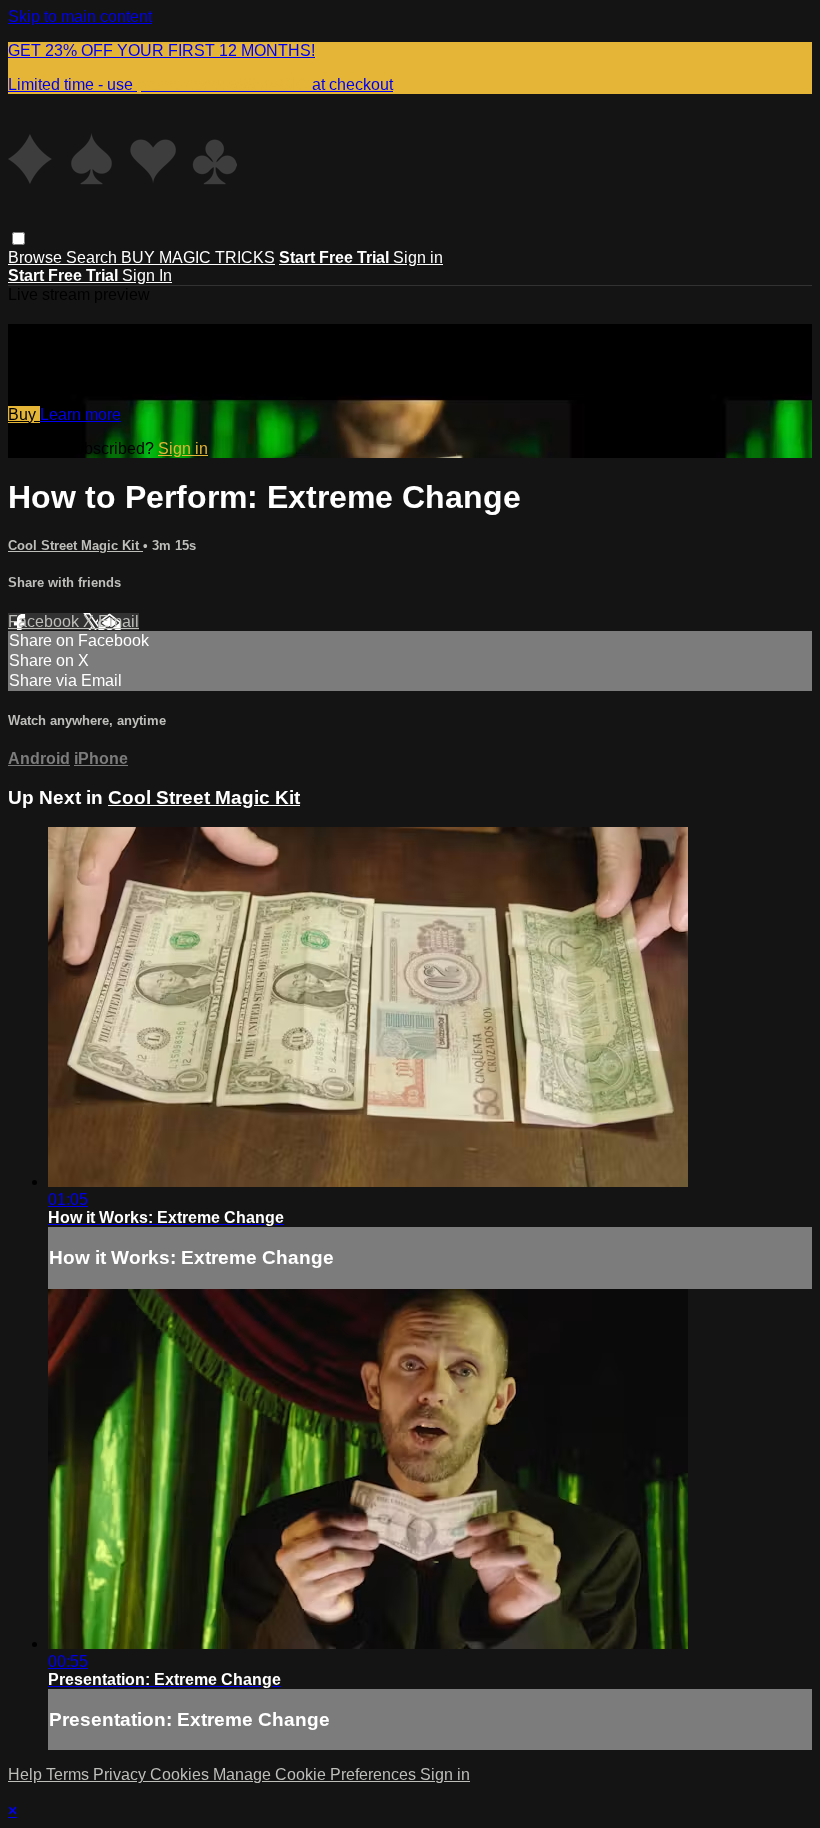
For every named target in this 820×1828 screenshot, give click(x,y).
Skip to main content (80, 16)
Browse (37, 257)
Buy (24, 414)
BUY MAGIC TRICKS (198, 257)
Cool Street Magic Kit (75, 545)
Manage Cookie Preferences (316, 1774)
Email (118, 621)
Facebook (45, 621)
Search (93, 257)
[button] (18, 238)
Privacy (121, 1774)
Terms (69, 1774)
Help (27, 1774)
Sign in (418, 257)
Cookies (181, 1774)
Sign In (147, 275)
